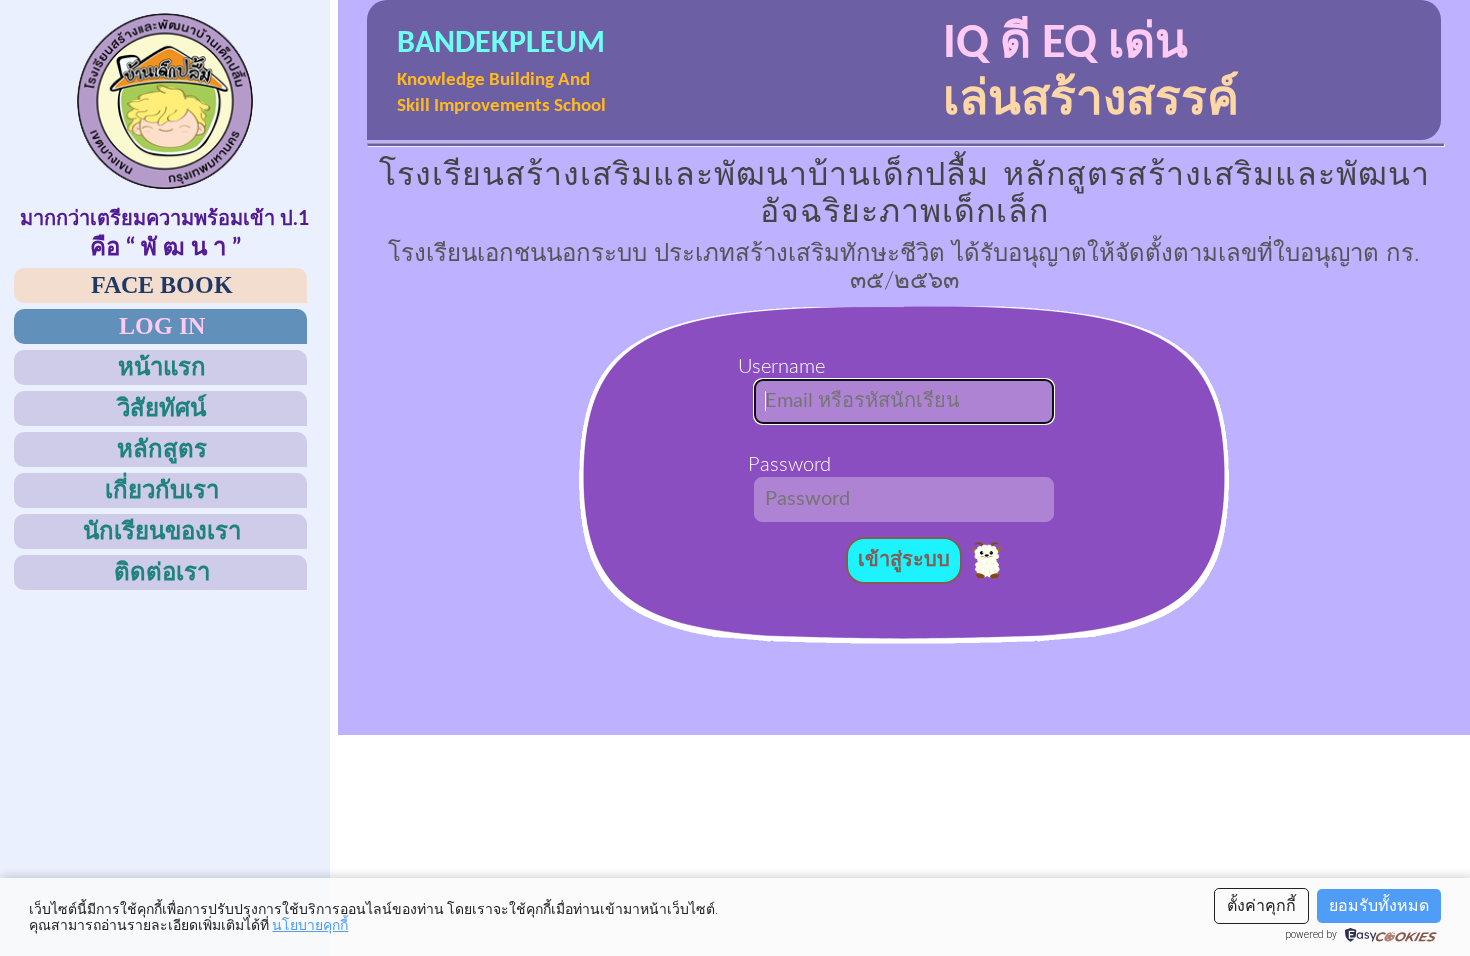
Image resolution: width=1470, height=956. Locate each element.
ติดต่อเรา (162, 572)
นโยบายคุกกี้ (310, 925)
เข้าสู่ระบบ (904, 560)
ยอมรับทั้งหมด (1379, 905)
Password (789, 465)
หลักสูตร (162, 449)
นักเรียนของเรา (162, 531)
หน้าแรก (162, 367)
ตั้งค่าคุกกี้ (1261, 905)
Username (789, 367)
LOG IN (162, 326)
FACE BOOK (162, 285)
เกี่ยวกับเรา (162, 490)
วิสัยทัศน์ (161, 408)
